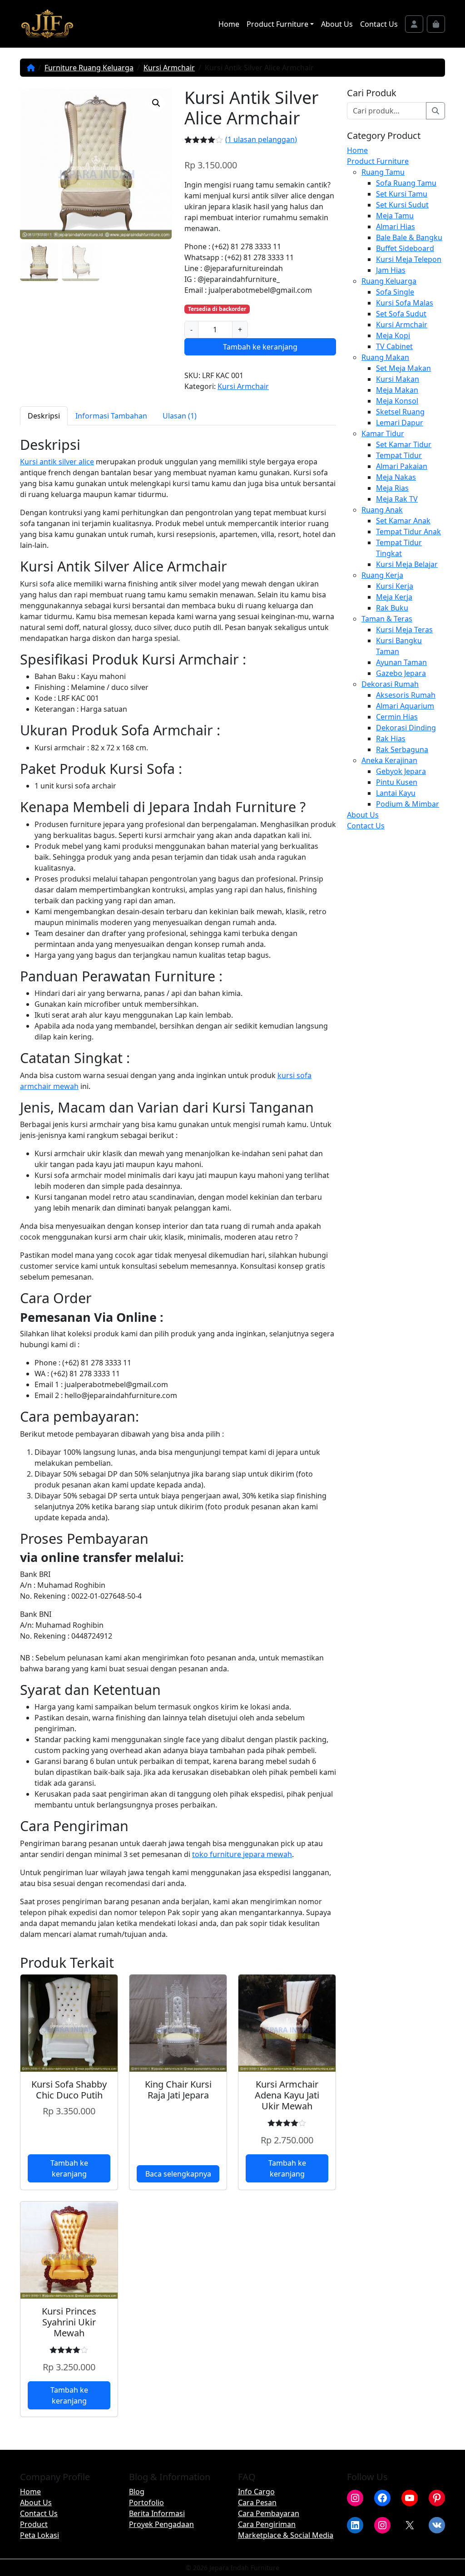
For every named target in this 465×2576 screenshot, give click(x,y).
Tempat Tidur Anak (408, 532)
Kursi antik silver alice (57, 462)
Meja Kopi (393, 335)
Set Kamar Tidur (404, 444)
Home (229, 24)
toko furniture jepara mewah (242, 1854)
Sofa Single (395, 292)
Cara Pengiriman (267, 2524)
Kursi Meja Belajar (407, 564)
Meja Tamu (395, 216)
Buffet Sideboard (405, 248)
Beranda (31, 68)
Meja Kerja (394, 597)
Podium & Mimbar (408, 804)
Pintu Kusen (397, 782)
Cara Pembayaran (269, 2513)
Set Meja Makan (403, 368)
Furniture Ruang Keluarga (89, 68)
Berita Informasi (157, 2513)
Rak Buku (392, 608)
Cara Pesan (257, 2502)
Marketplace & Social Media (286, 2535)
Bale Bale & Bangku (409, 237)
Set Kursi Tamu (402, 194)
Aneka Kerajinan (389, 760)
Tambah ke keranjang (260, 347)
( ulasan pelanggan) (261, 139)
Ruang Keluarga (389, 281)
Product (34, 2524)
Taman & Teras (387, 619)
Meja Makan (397, 390)
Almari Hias (396, 227)
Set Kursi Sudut (402, 205)
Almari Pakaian (402, 466)
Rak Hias (391, 739)
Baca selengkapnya (178, 2174)
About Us (337, 24)
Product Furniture (277, 24)
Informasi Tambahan (111, 416)
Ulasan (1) (180, 416)
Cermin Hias (397, 717)
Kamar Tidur (383, 433)
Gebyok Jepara (401, 771)
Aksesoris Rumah (406, 695)
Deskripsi (44, 416)
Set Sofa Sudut (401, 314)
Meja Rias (392, 488)
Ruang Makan (385, 357)
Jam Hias (391, 270)
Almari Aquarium (405, 706)
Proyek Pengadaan (161, 2524)
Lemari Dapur (400, 423)
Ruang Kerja (382, 575)
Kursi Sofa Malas (405, 303)
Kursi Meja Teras (404, 630)
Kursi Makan (398, 379)
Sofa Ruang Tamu (406, 183)
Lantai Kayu (396, 793)
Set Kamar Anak (403, 521)
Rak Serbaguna (402, 749)
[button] (156, 103)
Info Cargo (256, 2492)
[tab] (44, 416)
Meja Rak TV (397, 499)
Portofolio (146, 2502)
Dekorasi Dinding (406, 728)
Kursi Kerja (395, 586)
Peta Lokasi (40, 2535)
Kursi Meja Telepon (409, 259)
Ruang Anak (382, 510)
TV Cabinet (394, 346)
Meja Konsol (397, 401)
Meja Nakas (396, 477)
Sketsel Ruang (400, 412)
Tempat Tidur (399, 455)
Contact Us (379, 24)
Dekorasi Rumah (390, 684)
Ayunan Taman (401, 662)
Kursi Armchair (169, 68)
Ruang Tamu (383, 172)
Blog (137, 2492)
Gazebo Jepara (401, 673)
